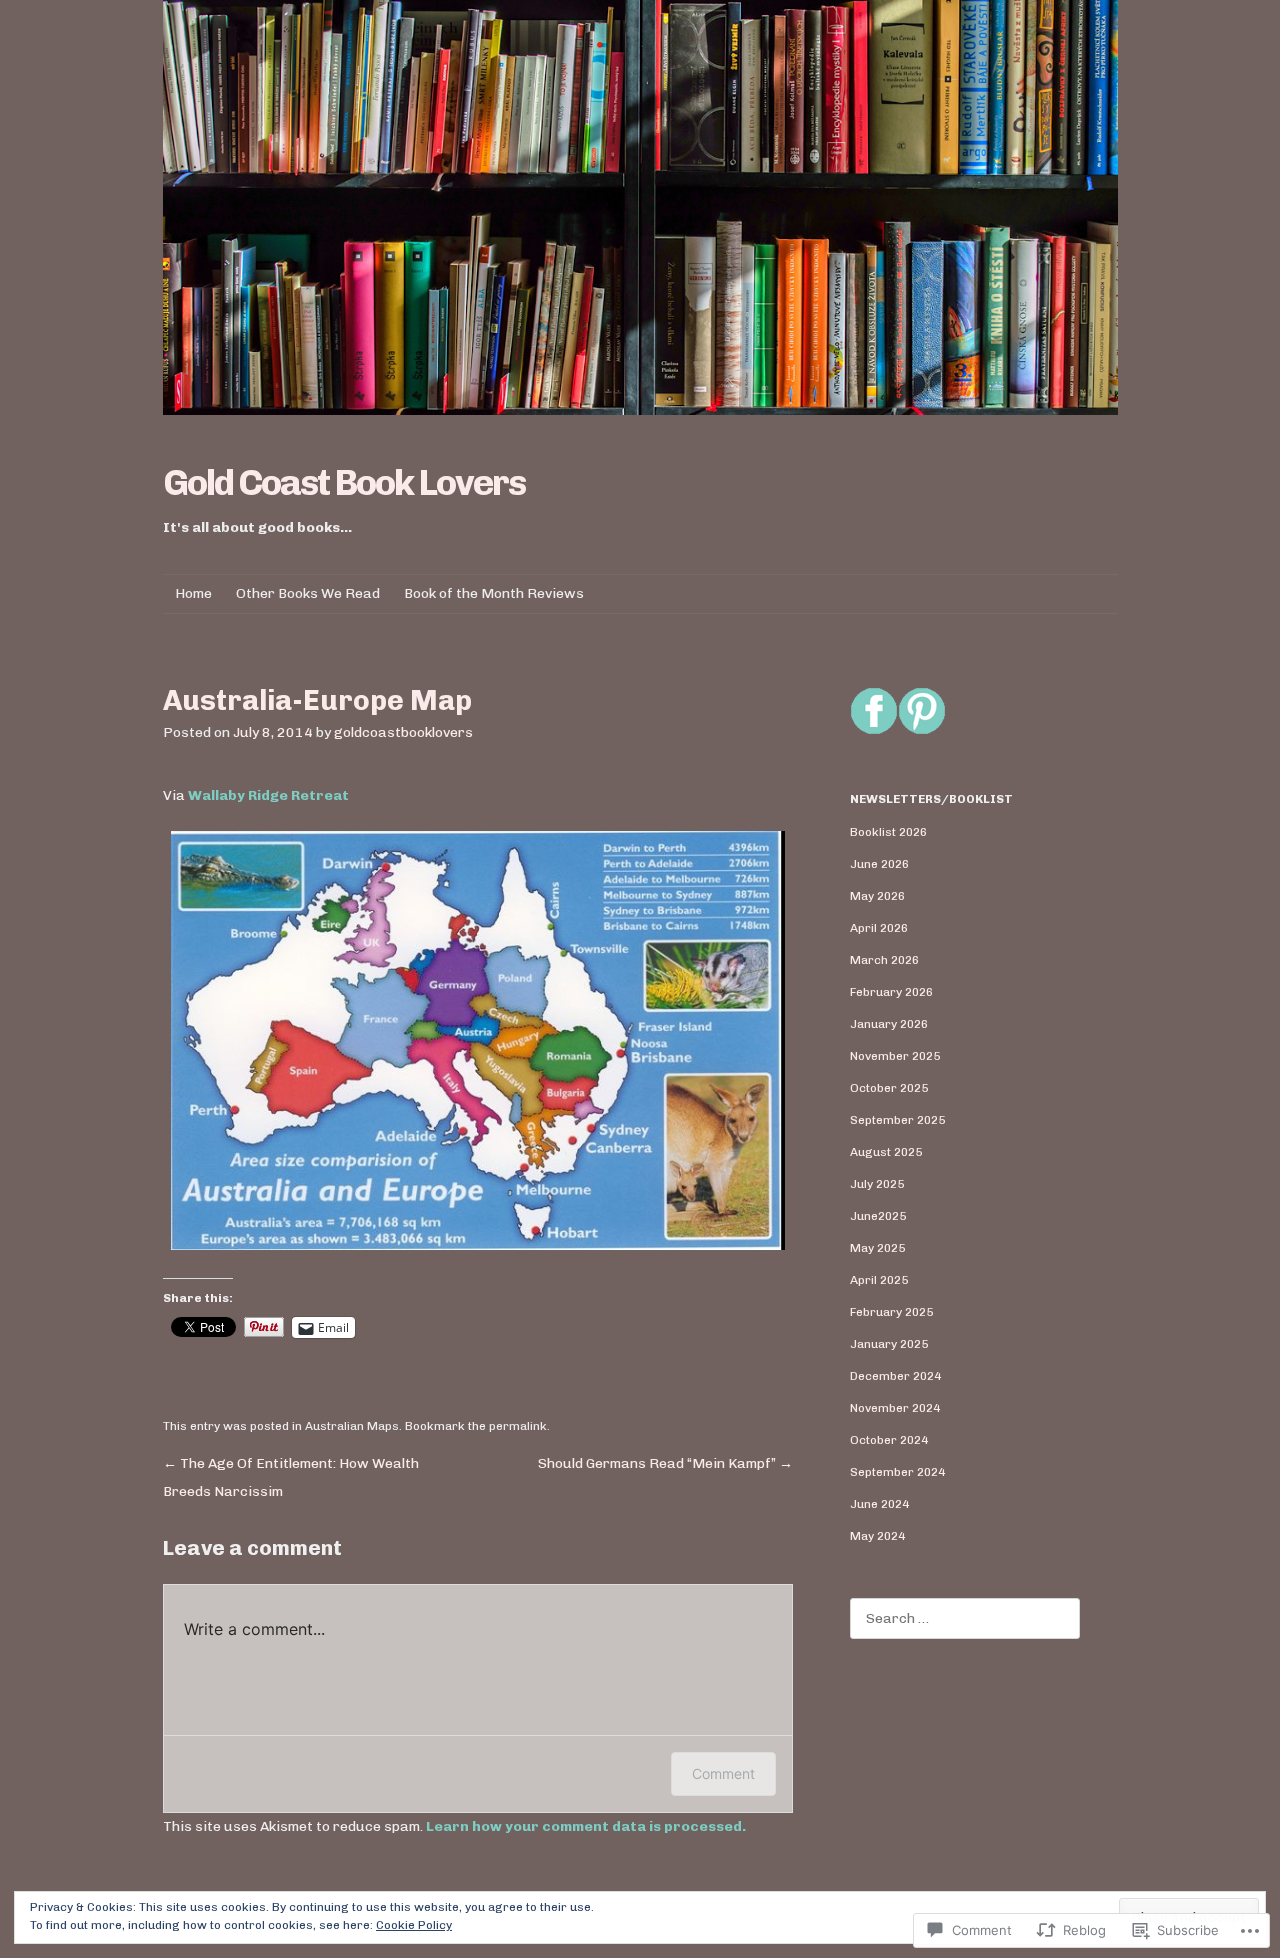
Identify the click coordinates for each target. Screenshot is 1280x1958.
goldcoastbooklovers (403, 732)
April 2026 (879, 928)
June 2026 (879, 864)
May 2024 (877, 1536)
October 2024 (889, 1440)
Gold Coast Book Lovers (344, 482)
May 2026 (877, 896)
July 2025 (877, 1184)
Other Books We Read (308, 593)
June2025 (878, 1216)
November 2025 (895, 1056)
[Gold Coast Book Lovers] (640, 207)
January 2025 (889, 1344)
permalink (518, 1426)
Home (193, 593)
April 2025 (879, 1280)
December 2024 (895, 1376)
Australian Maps (352, 1426)
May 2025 (877, 1248)
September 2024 (897, 1472)
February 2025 (891, 1312)
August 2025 (886, 1152)
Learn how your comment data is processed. (586, 1826)
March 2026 (884, 960)
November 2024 (895, 1408)
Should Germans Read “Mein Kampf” (665, 1463)
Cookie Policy (414, 1925)
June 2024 (879, 1504)
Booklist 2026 (888, 832)
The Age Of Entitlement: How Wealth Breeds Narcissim (291, 1477)
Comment (723, 1773)
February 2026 (891, 992)
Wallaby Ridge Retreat (268, 795)
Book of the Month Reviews (494, 593)
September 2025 (897, 1120)
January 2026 (889, 1024)
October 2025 (889, 1088)
